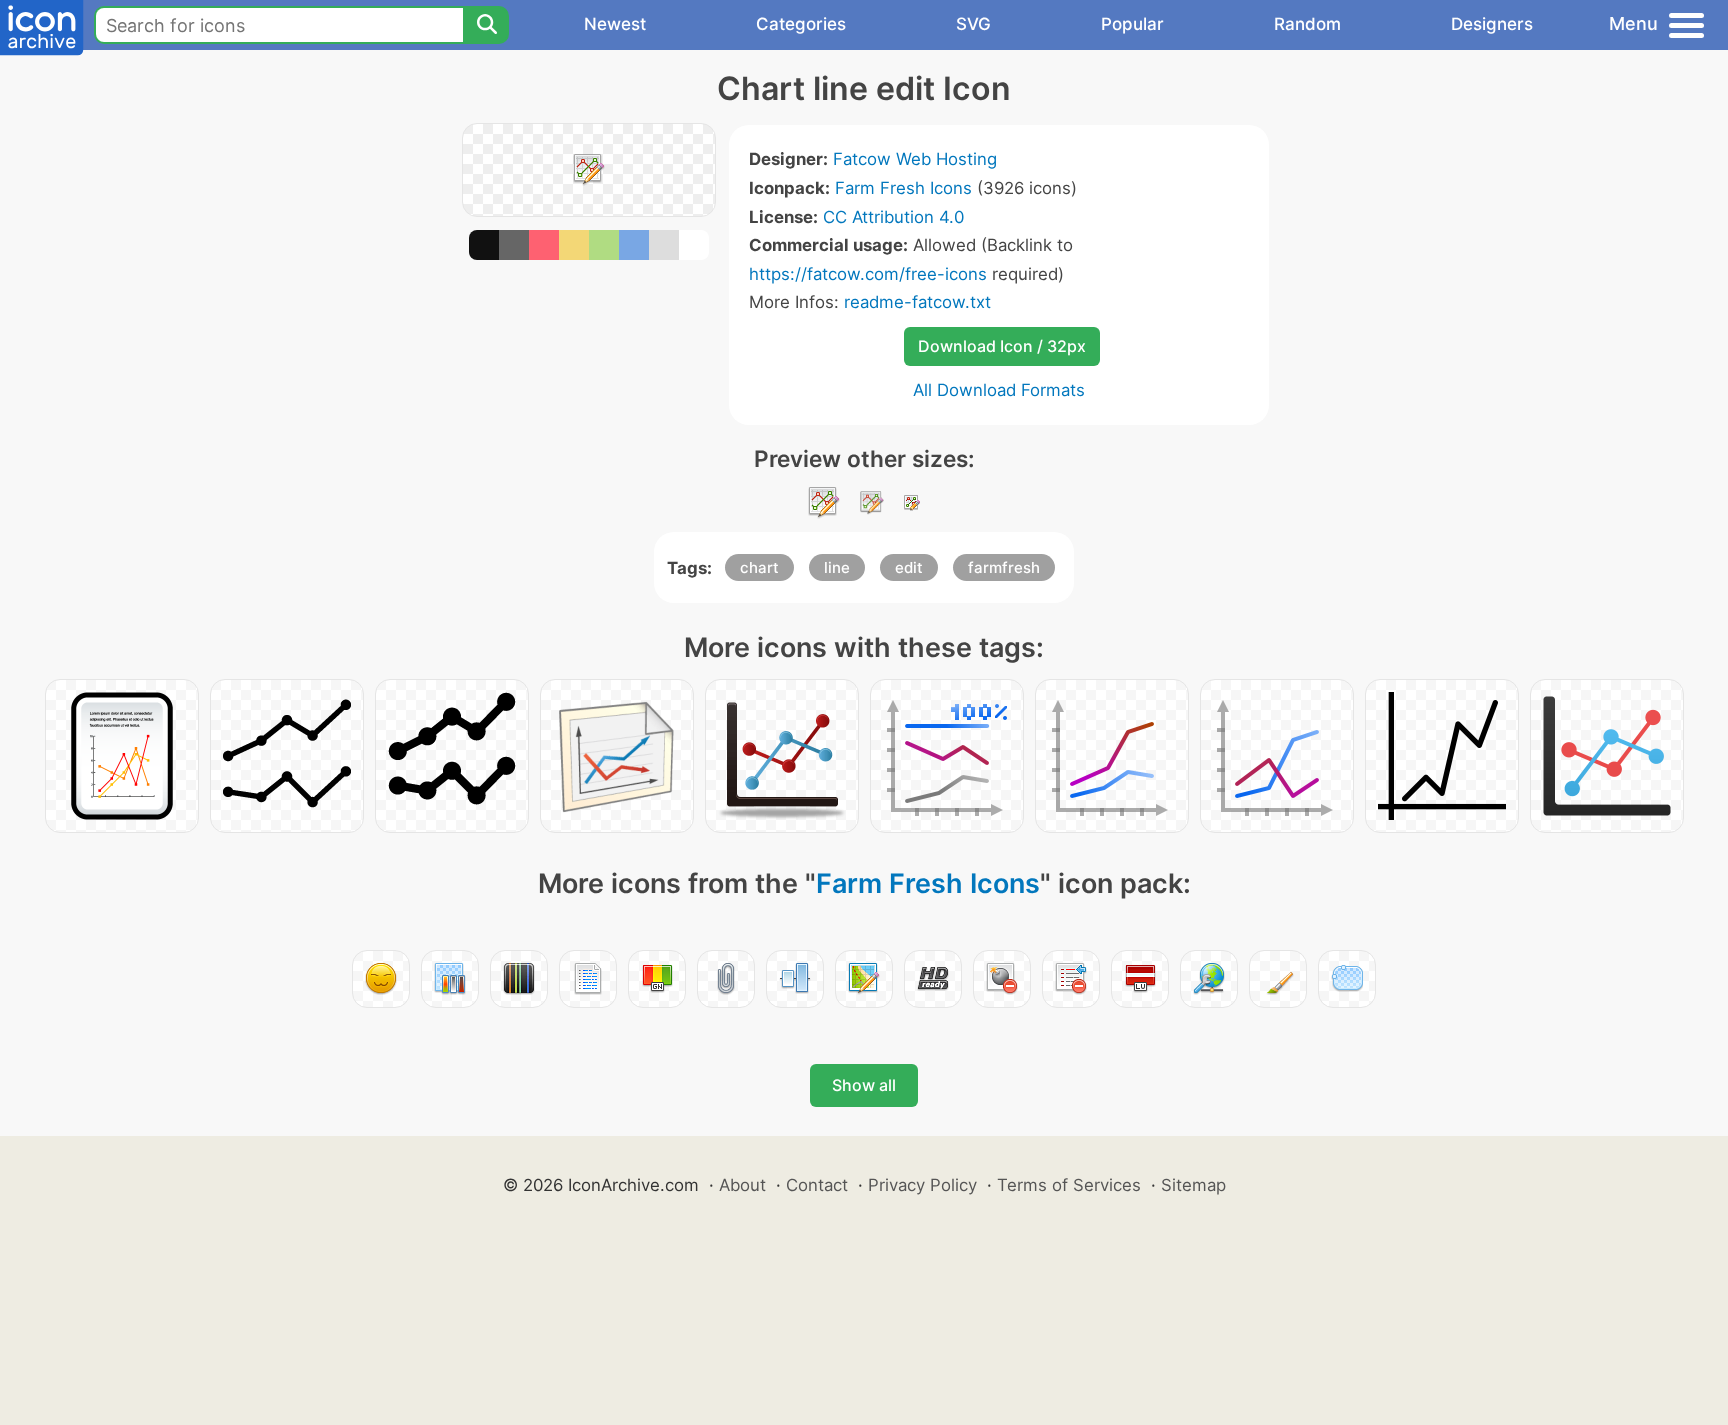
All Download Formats (999, 390)
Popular (1132, 24)
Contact (817, 1185)
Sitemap (1193, 1185)
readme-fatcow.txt (917, 302)
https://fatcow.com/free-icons (868, 274)
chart (759, 567)
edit (909, 567)
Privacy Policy (922, 1185)
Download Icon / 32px (1002, 346)
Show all (864, 1085)
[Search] (486, 25)
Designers (1492, 24)
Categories (801, 24)
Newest (615, 24)
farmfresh (1004, 567)
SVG (973, 24)
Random (1307, 24)
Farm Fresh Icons (903, 188)
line (837, 567)
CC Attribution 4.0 (893, 217)
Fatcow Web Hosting (915, 159)
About (742, 1185)
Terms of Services (1069, 1185)
